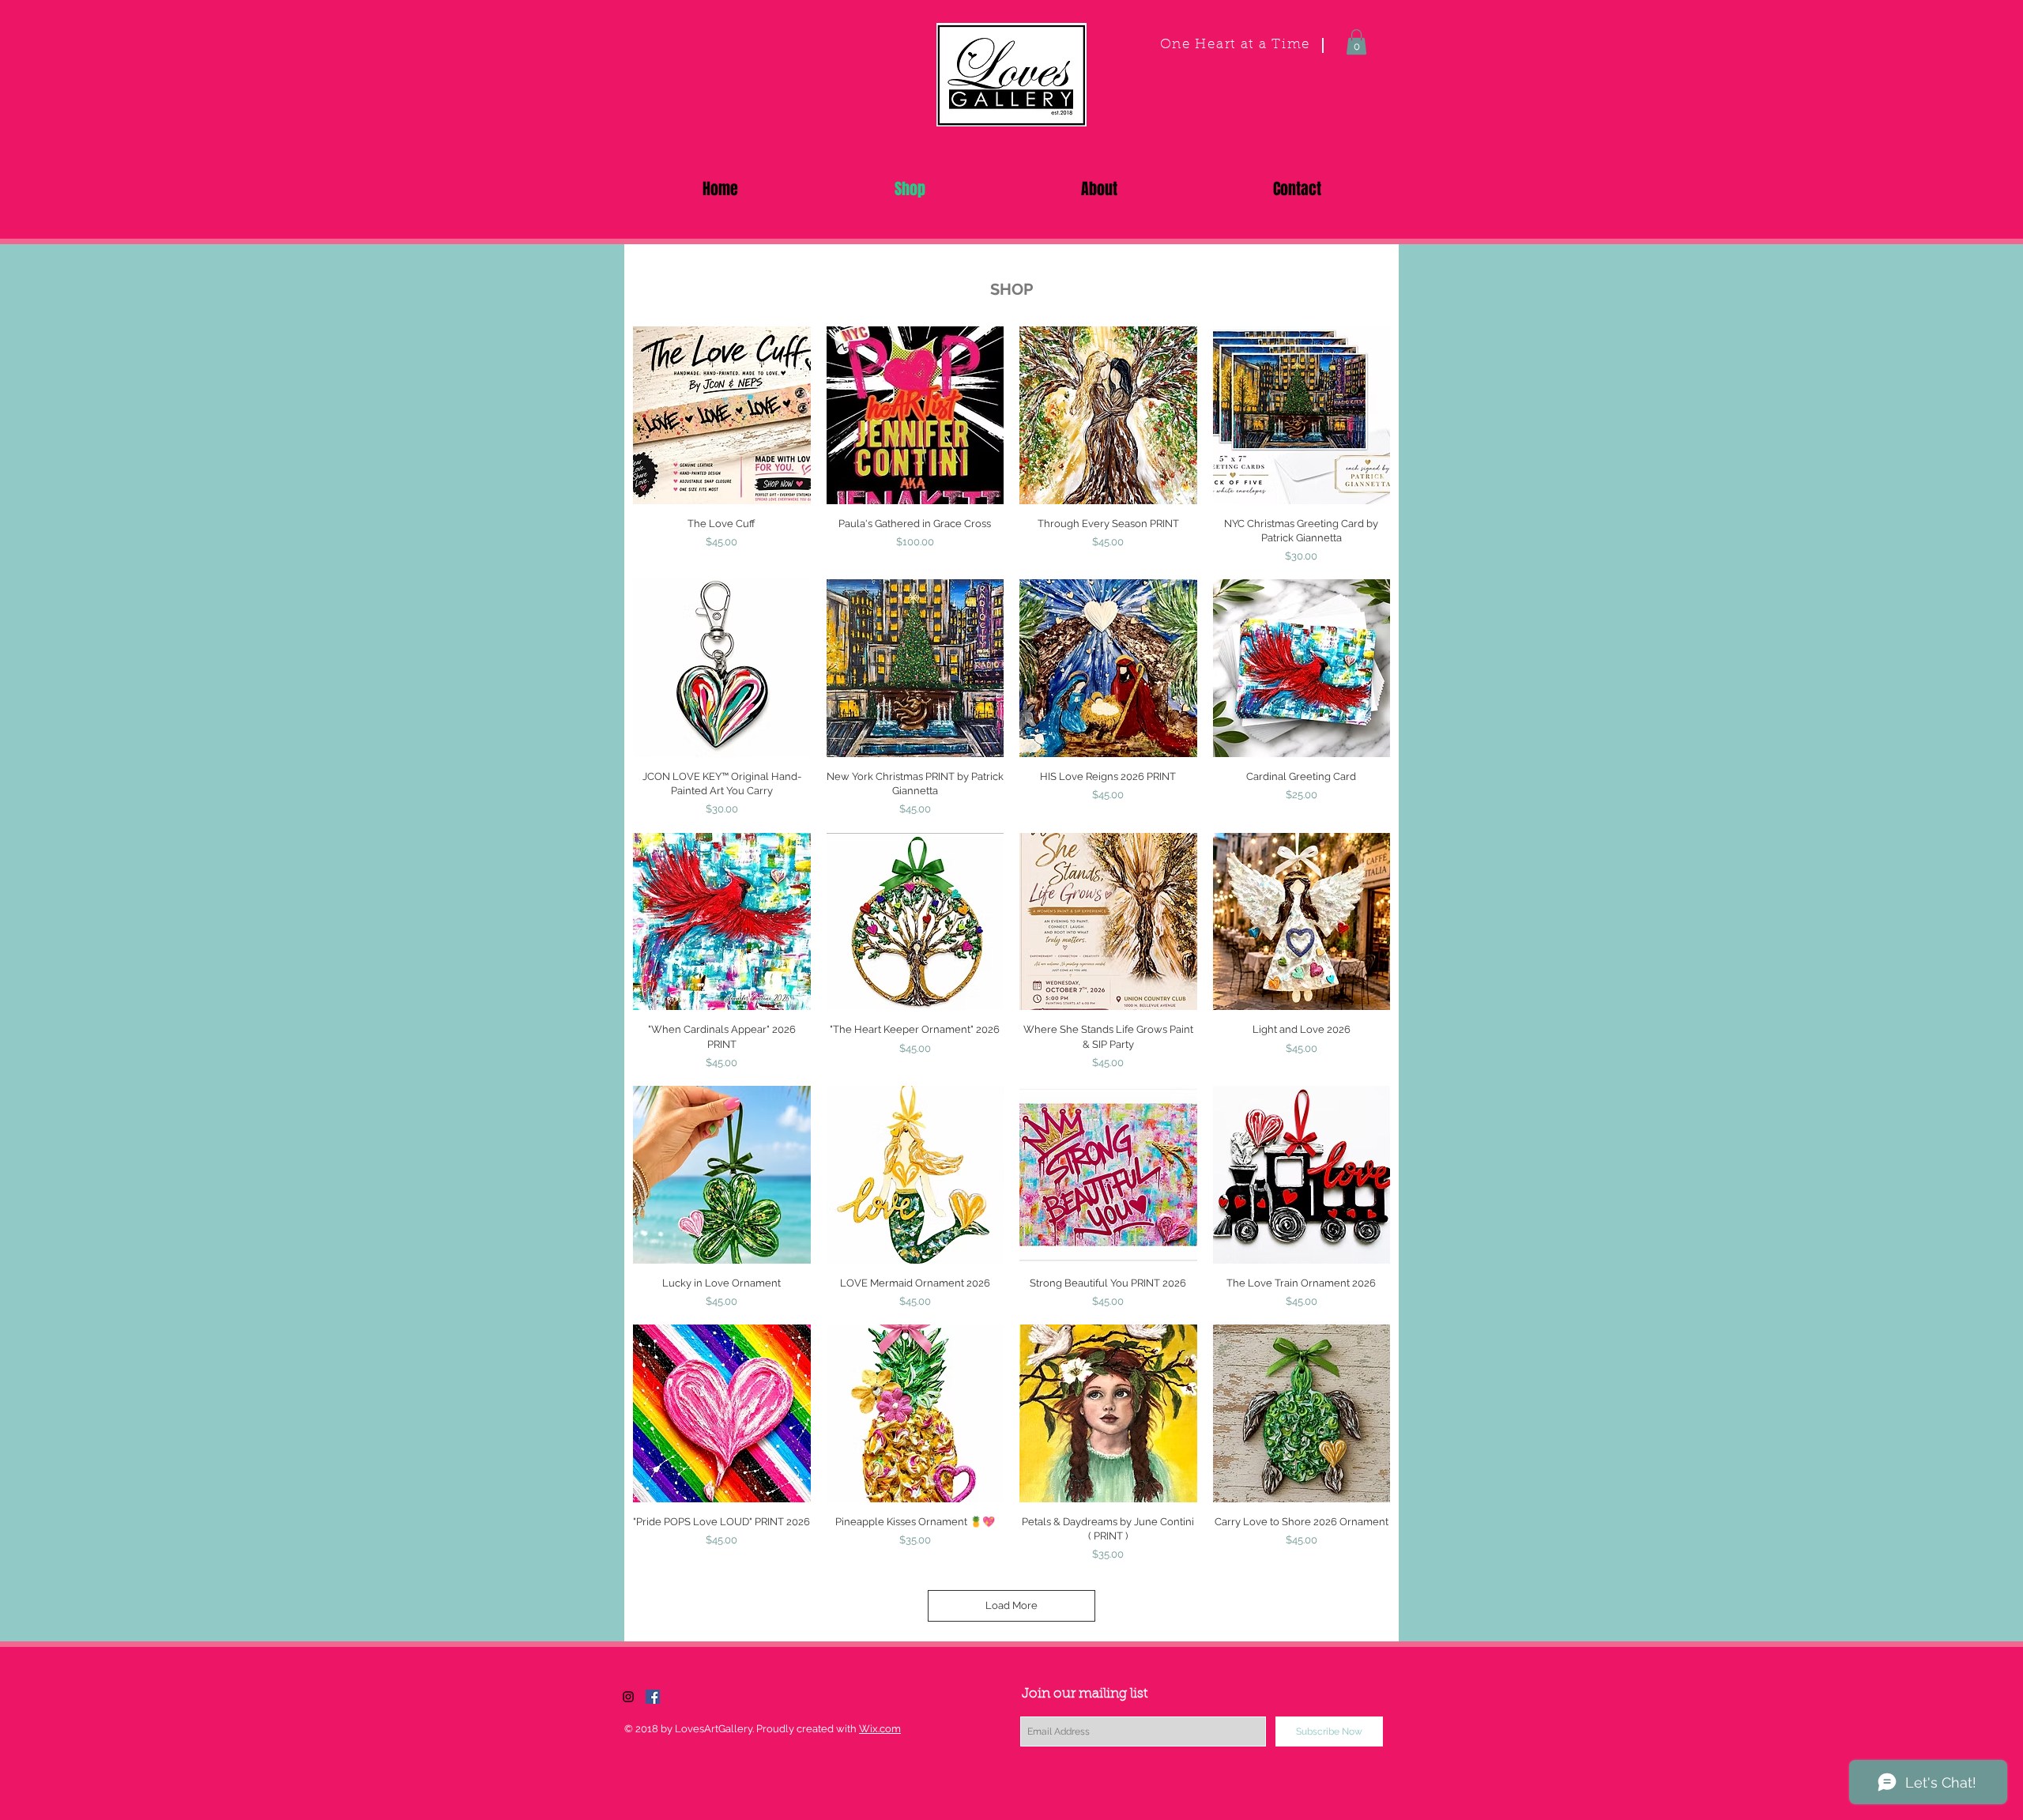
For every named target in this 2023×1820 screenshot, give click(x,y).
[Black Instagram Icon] (628, 1697)
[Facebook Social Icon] (653, 1697)
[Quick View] (722, 415)
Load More (1011, 1605)
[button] (1356, 42)
